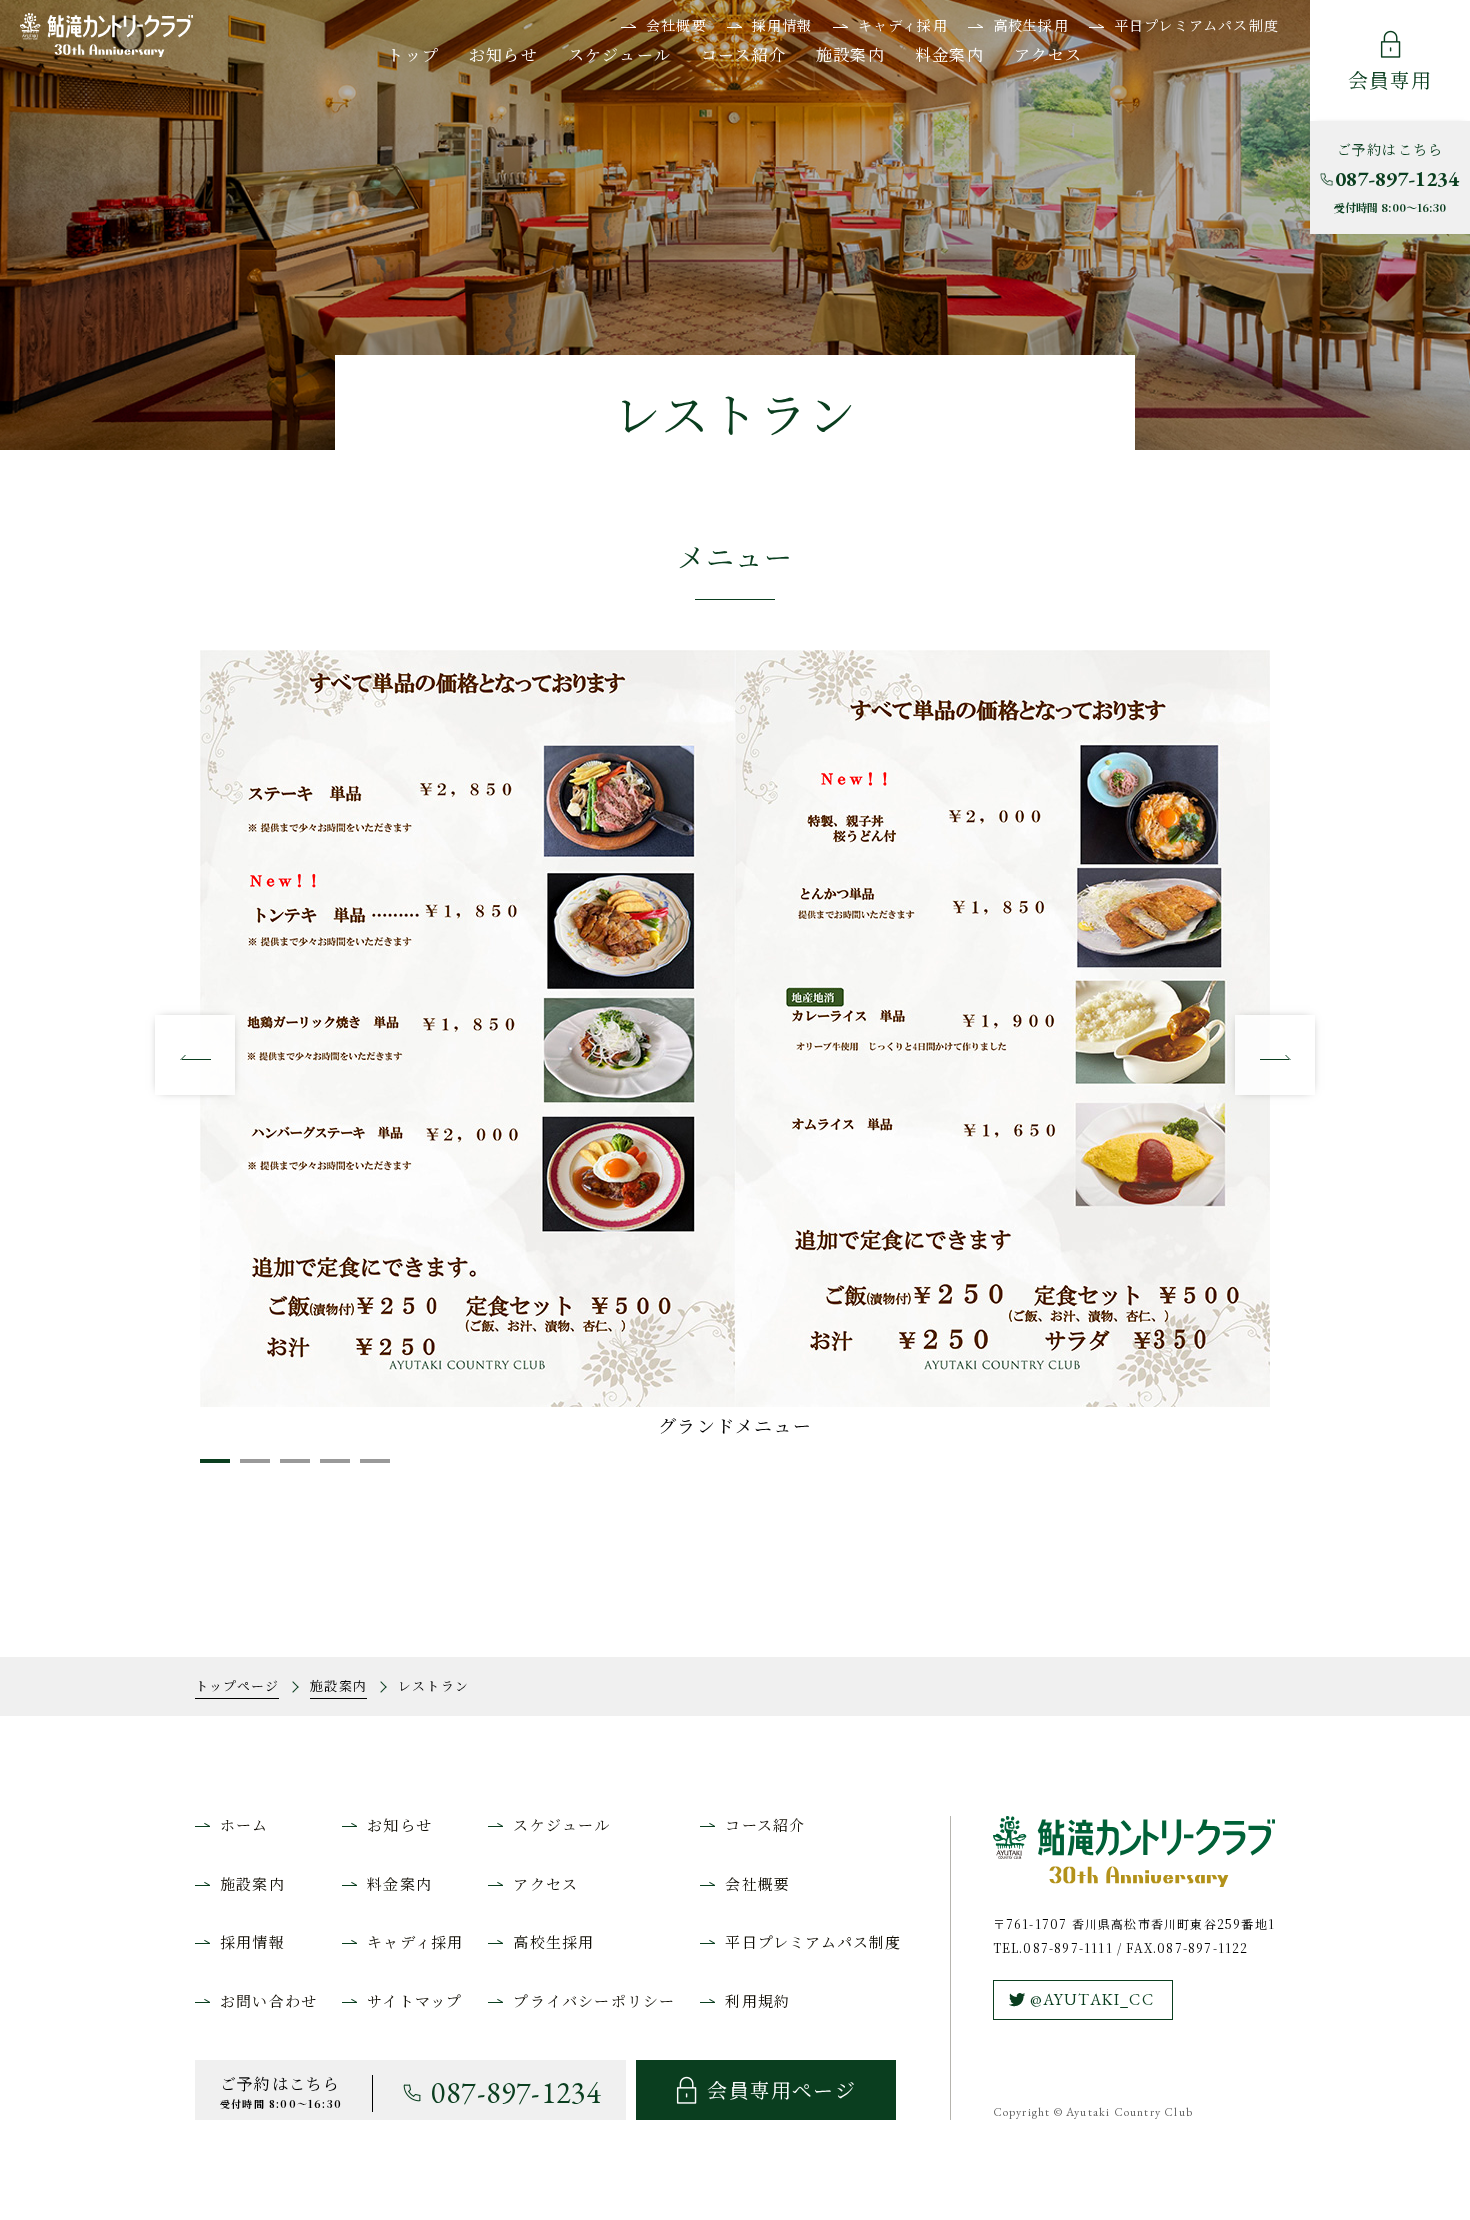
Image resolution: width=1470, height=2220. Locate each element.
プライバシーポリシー (594, 2000)
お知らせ (503, 54)
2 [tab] (250, 1469)
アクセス (1048, 54)
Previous (195, 1055)
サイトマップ (414, 2000)
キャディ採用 (903, 25)
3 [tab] (290, 1469)
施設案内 (850, 54)
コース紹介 (743, 54)
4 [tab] (330, 1469)
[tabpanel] (735, 1046)
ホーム (244, 1824)
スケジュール (619, 54)
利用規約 (757, 2000)
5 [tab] (370, 1469)
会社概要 (676, 25)
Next (1275, 1055)
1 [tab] (210, 1469)
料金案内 (949, 54)
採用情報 (782, 25)
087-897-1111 (1067, 1947)
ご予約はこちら (1396, 177)
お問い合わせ (268, 2000)
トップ (413, 54)
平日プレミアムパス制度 (1196, 25)
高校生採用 (1031, 25)
